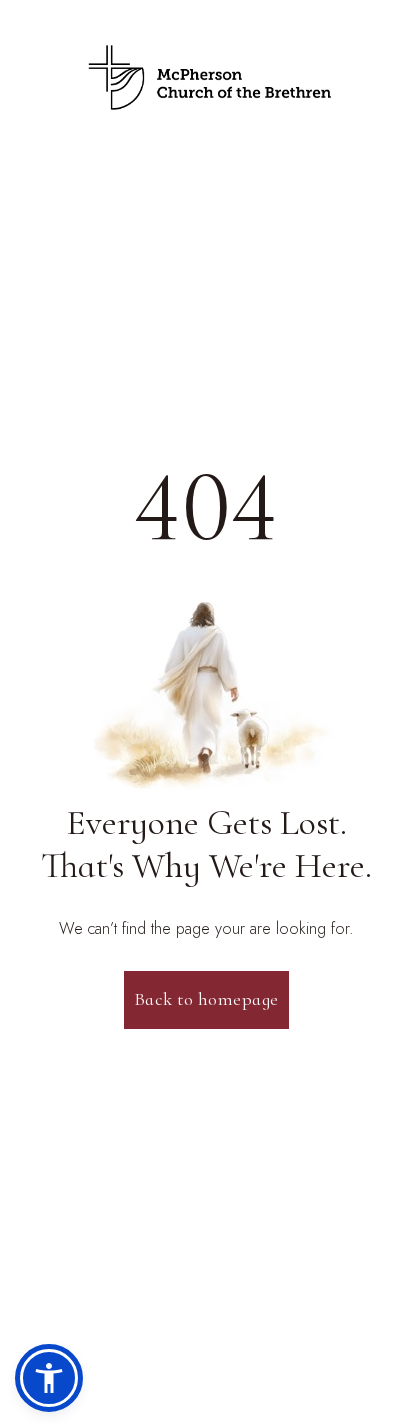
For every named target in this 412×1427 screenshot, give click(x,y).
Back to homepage (206, 999)
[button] (49, 1378)
